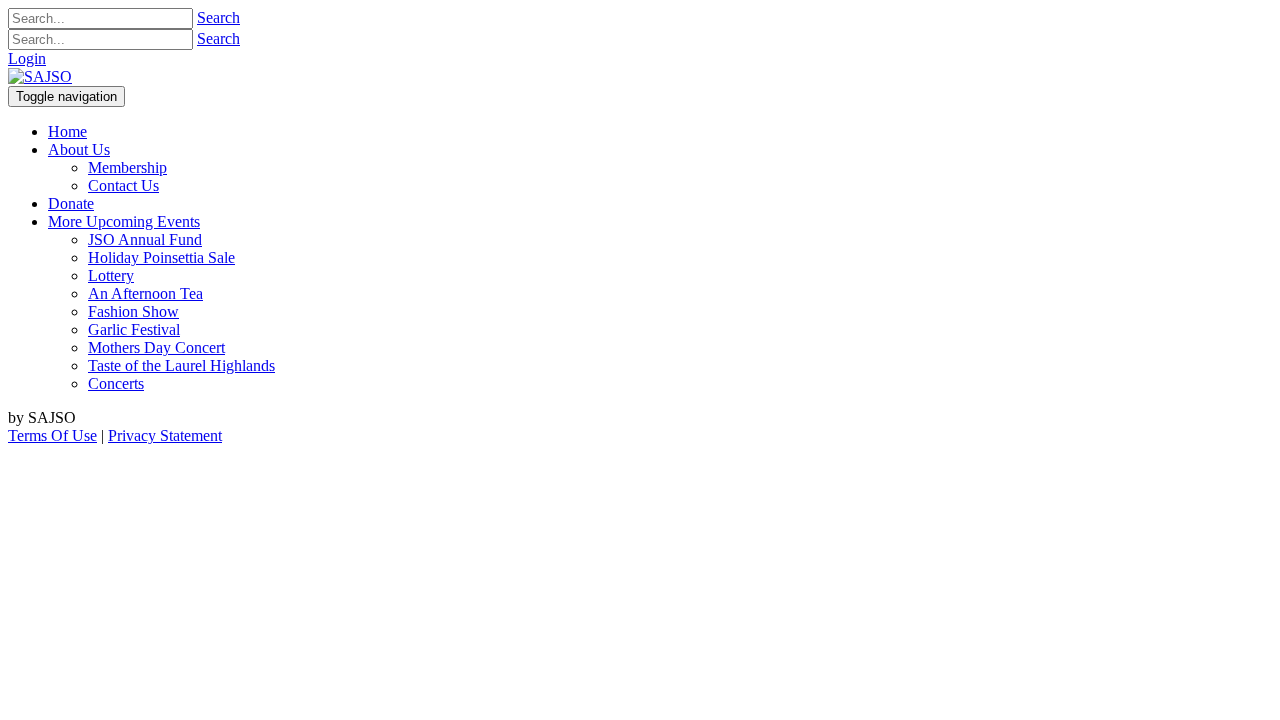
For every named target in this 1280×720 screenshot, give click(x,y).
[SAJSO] (40, 76)
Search (218, 17)
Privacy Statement (165, 435)
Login (27, 58)
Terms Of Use (52, 435)
